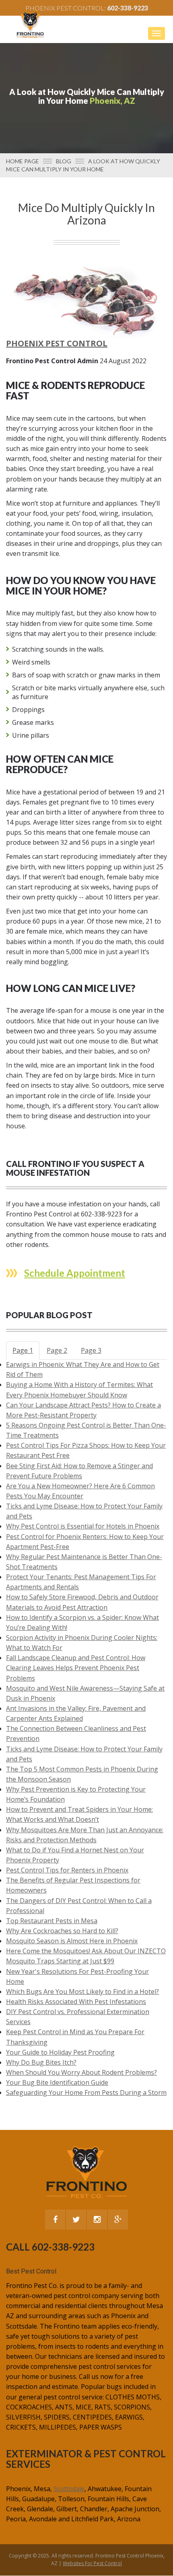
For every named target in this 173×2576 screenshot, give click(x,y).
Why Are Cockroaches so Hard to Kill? (62, 1931)
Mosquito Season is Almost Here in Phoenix (72, 1941)
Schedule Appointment (75, 1273)
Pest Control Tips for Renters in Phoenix (67, 1870)
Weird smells (31, 662)
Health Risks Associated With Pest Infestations (76, 2002)
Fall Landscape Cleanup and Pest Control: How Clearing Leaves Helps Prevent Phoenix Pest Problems (76, 1668)
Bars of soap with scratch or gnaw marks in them (86, 675)
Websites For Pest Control (92, 2563)
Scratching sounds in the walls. (58, 649)
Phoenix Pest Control (57, 343)
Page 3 (91, 1350)
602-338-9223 (128, 8)
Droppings (28, 710)
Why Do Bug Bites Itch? (41, 2062)
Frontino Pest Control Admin (52, 361)
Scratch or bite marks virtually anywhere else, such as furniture (88, 692)
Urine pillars (31, 735)
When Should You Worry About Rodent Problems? (81, 2072)
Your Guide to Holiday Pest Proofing (60, 2052)
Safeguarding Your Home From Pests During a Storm (86, 2092)
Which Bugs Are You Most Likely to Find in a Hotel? (82, 1992)
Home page (23, 161)
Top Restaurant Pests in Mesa (52, 1921)
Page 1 (23, 1350)
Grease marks (33, 722)
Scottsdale (69, 2489)
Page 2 (57, 1350)
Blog (64, 161)
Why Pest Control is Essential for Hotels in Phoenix (83, 1526)
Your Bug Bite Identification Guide (57, 2082)
